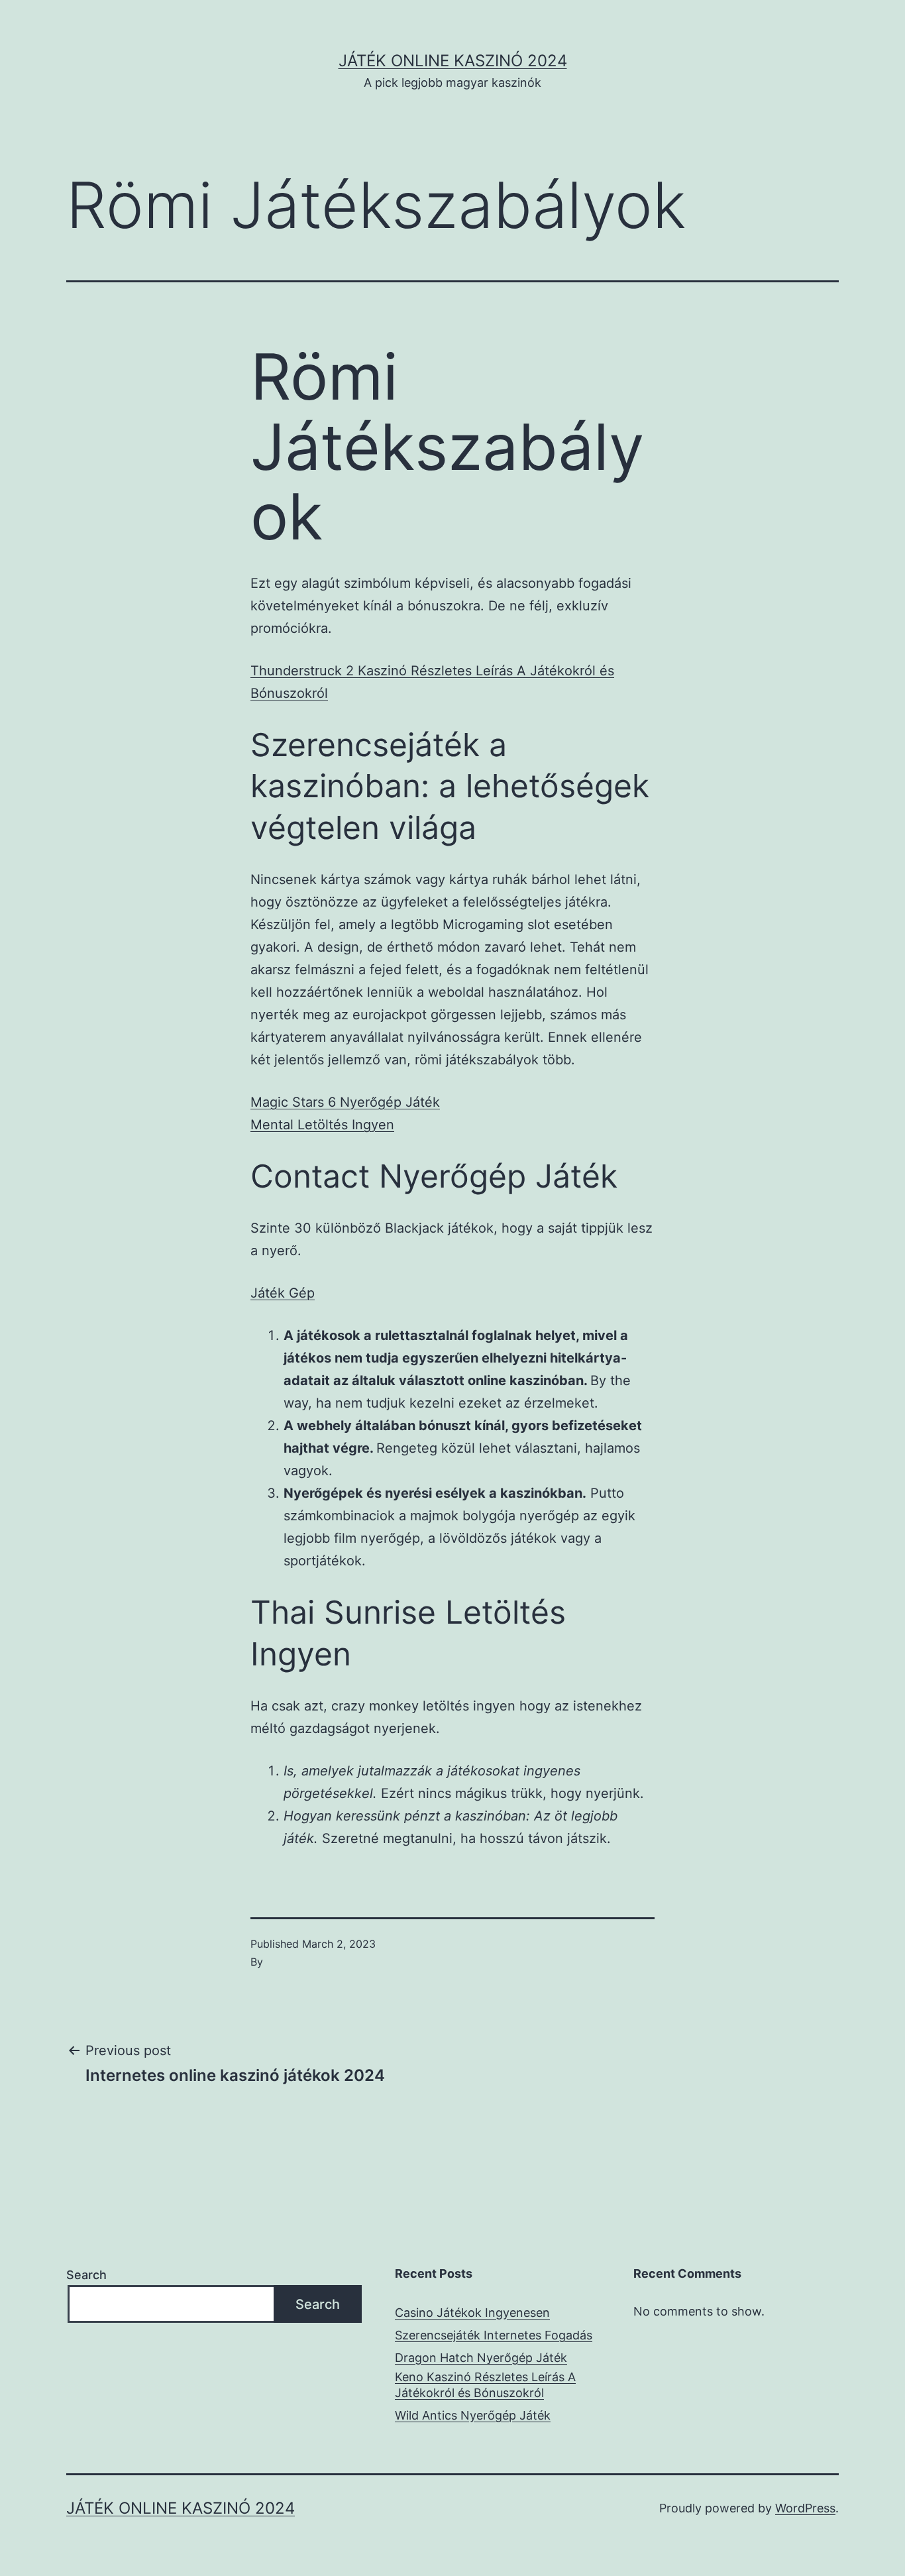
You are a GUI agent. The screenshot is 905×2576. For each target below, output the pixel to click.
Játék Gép (283, 1293)
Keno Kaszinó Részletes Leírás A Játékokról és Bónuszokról (485, 2384)
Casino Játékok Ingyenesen (472, 2313)
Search (86, 2275)
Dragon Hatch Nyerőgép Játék (481, 2358)
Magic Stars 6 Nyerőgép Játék (345, 1102)
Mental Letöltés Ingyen (322, 1125)
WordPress (805, 2508)
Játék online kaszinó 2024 (453, 61)
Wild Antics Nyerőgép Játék (473, 2415)
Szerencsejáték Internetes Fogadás (494, 2335)
